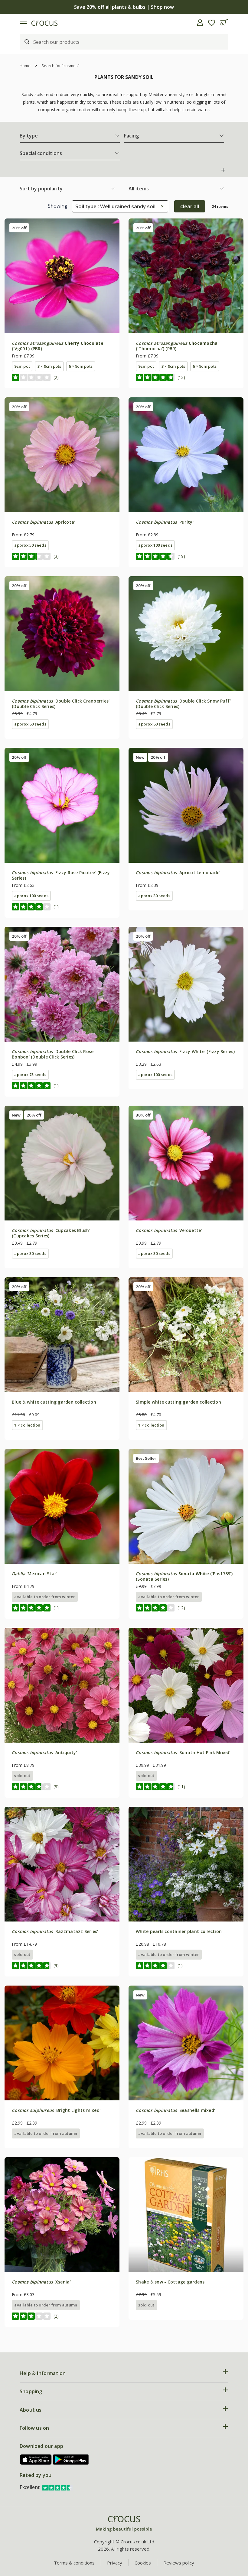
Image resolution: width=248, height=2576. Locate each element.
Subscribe (183, 1332)
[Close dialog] (234, 1224)
